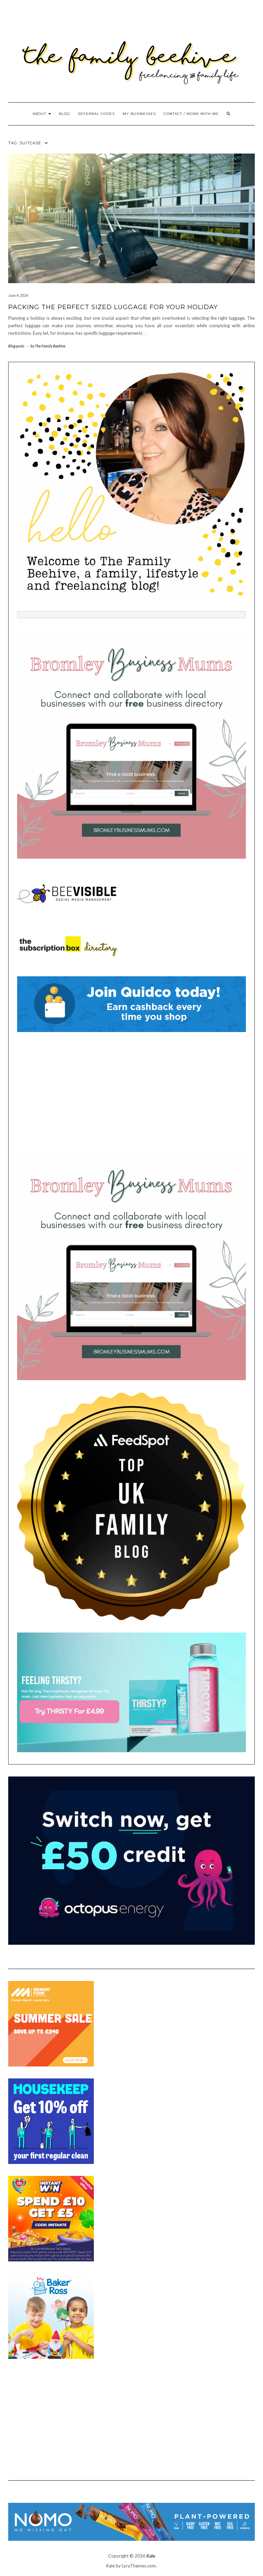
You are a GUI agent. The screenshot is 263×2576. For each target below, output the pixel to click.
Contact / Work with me (191, 114)
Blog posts (16, 346)
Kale (151, 2556)
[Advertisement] (131, 1092)
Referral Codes (96, 114)
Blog (65, 114)
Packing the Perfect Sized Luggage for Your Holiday (113, 307)
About (40, 114)
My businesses (139, 114)
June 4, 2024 (18, 295)
